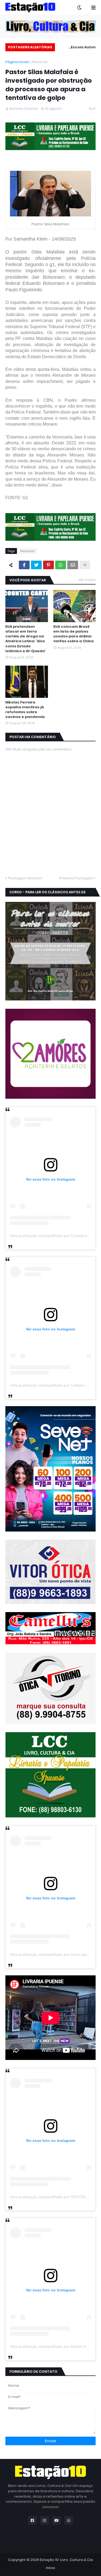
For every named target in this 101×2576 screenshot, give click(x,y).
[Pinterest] (48, 565)
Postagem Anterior (25, 878)
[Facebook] (24, 565)
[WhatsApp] (61, 565)
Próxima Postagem (76, 878)
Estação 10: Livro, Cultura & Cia (66, 2560)
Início (51, 2568)
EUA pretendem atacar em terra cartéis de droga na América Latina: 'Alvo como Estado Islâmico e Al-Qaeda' (26, 639)
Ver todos (87, 580)
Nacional (40, 62)
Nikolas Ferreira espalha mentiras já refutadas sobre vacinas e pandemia (25, 710)
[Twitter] (36, 565)
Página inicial (17, 62)
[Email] (73, 565)
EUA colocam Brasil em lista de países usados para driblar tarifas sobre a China (74, 634)
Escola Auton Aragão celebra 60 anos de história (78, 48)
